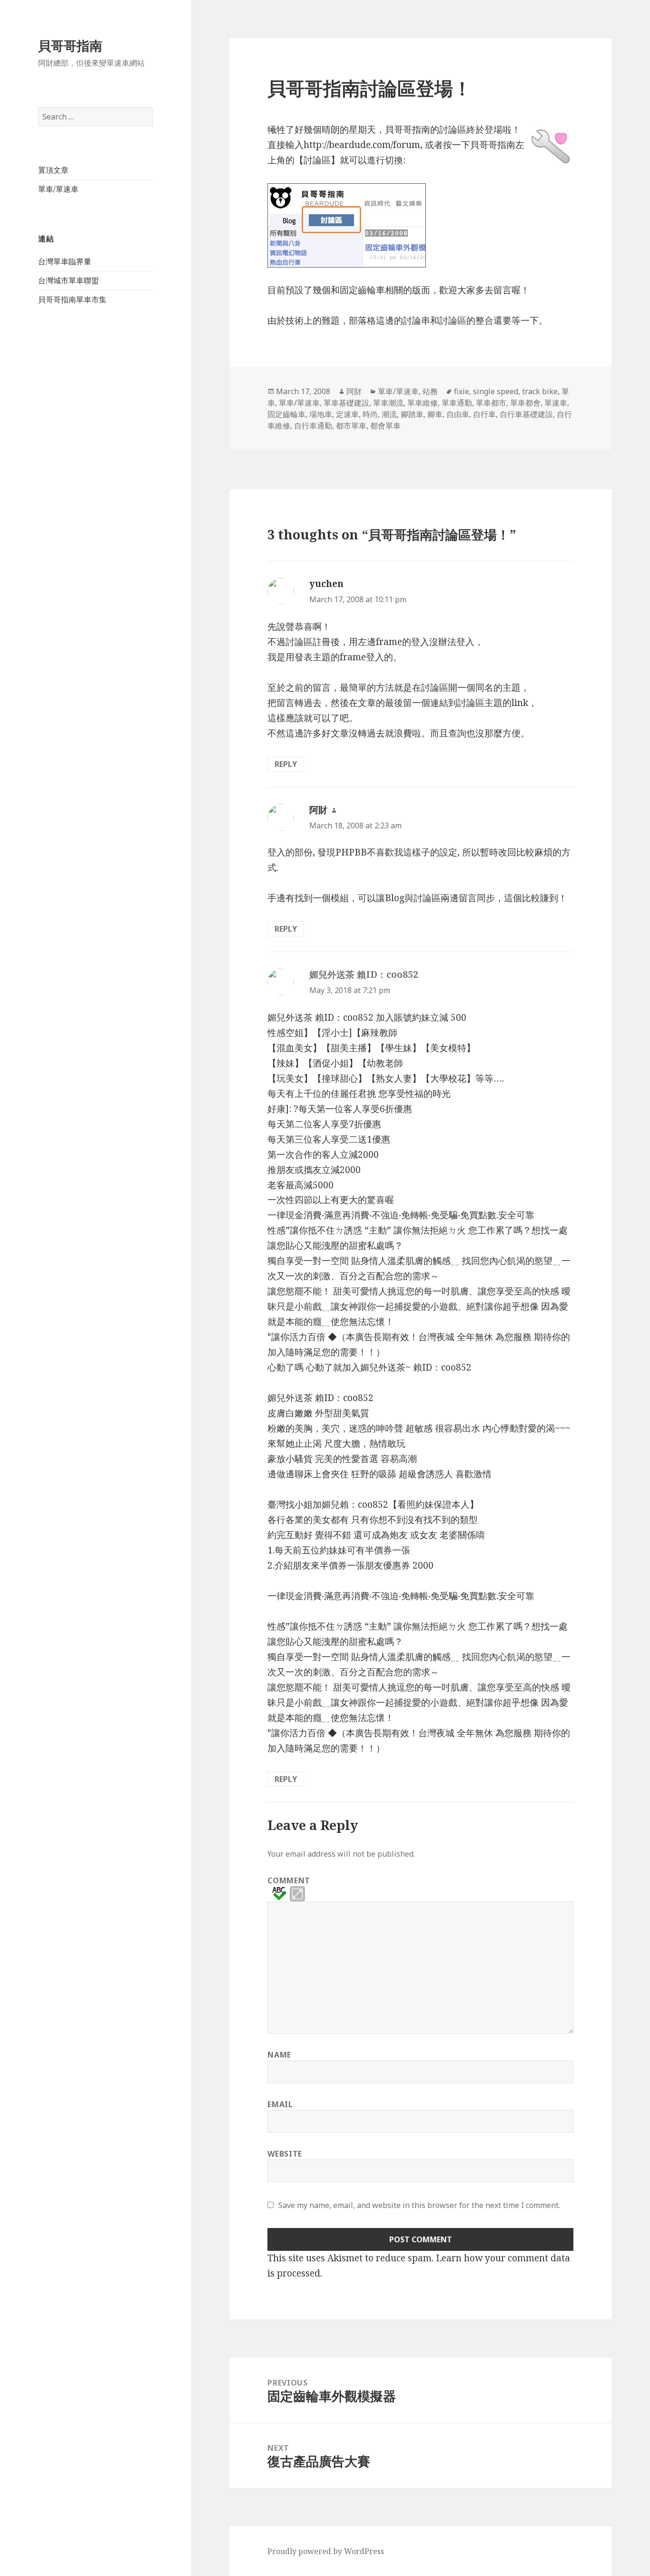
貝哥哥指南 (70, 45)
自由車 (458, 414)
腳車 (435, 414)
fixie (462, 391)
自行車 (484, 414)
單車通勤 (457, 403)
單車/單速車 (58, 189)
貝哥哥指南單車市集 (72, 299)
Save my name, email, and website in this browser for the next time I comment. (419, 2205)
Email (280, 2104)
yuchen (326, 584)
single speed (496, 391)
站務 (430, 391)
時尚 (370, 414)
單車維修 (423, 403)
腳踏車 (412, 414)
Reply (286, 764)
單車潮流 (388, 403)
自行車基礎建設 (526, 414)
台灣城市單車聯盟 (69, 280)
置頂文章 (53, 170)
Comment (289, 1880)
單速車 (556, 403)
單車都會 (525, 403)
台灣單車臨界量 (65, 261)
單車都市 (491, 403)
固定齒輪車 (286, 414)
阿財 (354, 391)
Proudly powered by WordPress (326, 2551)
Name (279, 2055)
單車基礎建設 (346, 403)
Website (285, 2154)
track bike (540, 391)
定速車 (347, 414)
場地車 (321, 414)
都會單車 (385, 426)
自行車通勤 (313, 426)
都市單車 (351, 426)
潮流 (389, 414)
